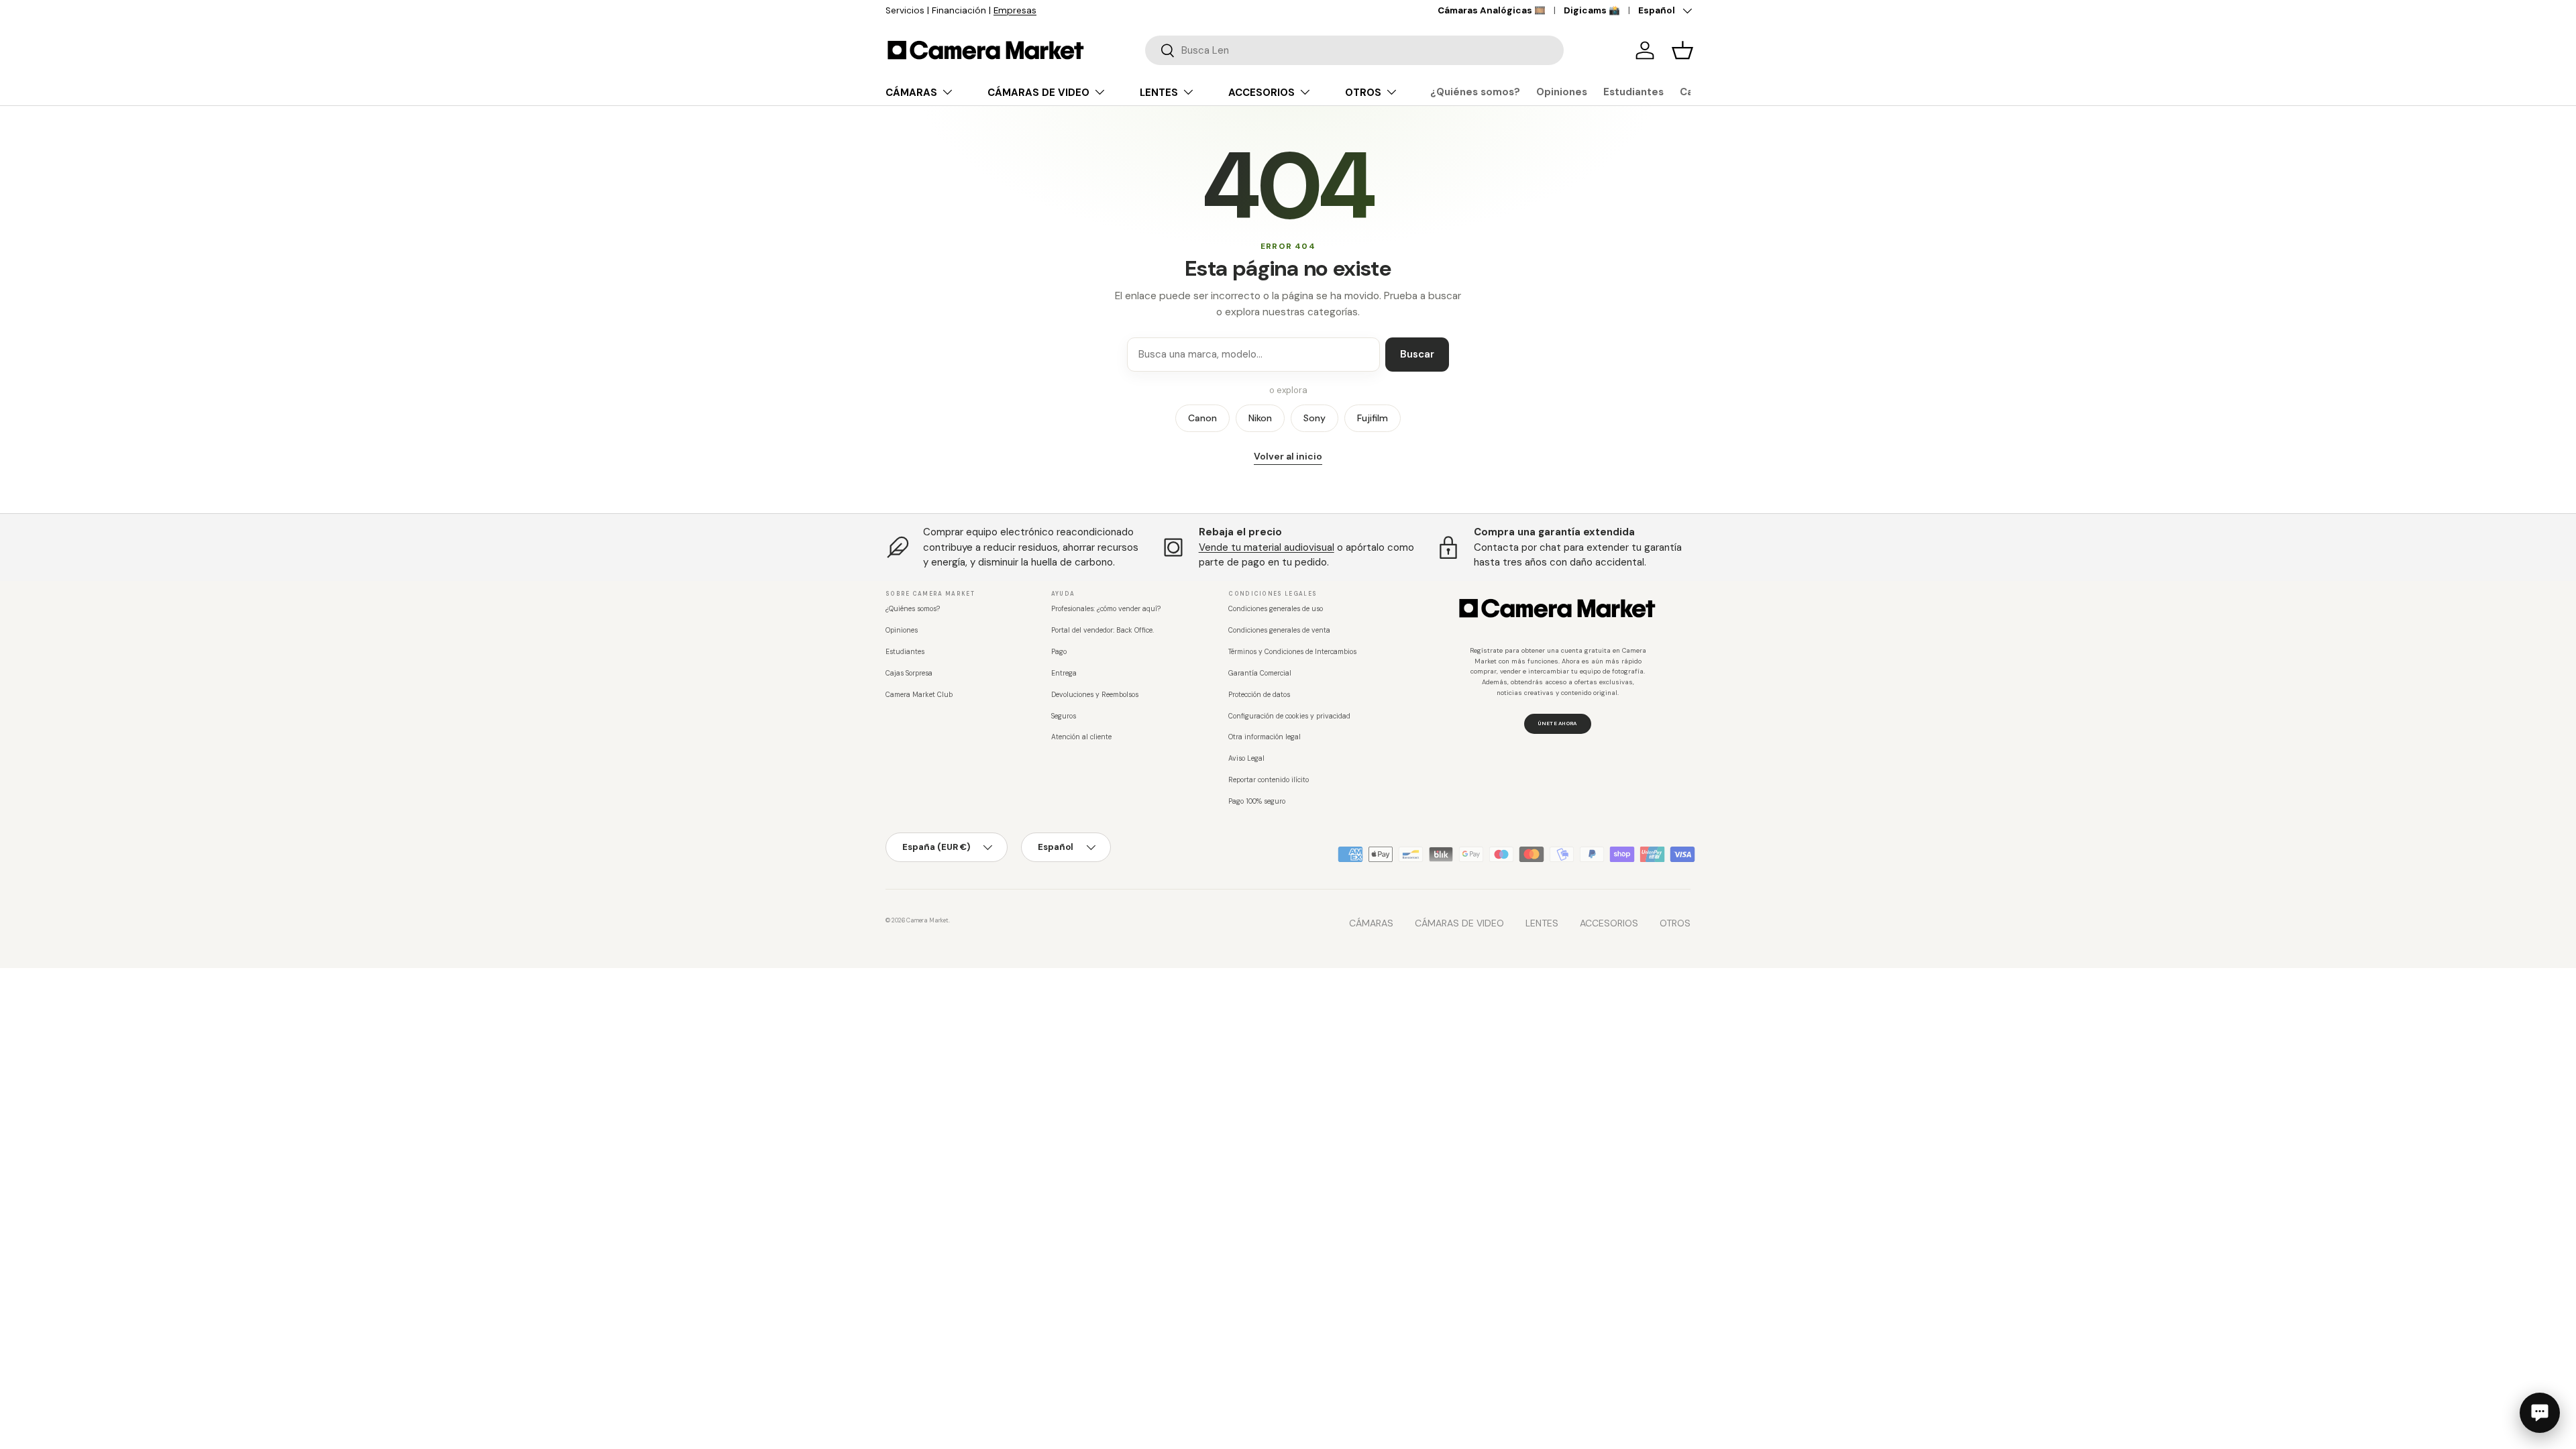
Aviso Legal (1246, 758)
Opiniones (1562, 92)
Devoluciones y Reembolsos (1095, 695)
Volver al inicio (1288, 456)
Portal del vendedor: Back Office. (1103, 630)
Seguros (1064, 716)
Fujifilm (1373, 418)
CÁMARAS (911, 93)
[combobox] (1354, 50)
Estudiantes (1633, 92)
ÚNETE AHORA (1557, 723)
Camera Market (927, 920)
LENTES (1159, 93)
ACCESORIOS (1262, 93)
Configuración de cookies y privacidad (1289, 716)
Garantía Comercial (1260, 673)
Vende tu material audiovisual (1267, 547)
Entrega (1064, 673)
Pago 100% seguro (1257, 801)
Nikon (1260, 418)
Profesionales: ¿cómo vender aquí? (1106, 609)
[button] (1682, 50)
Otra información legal (1265, 737)
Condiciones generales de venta (1279, 630)
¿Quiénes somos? (1475, 92)
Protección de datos (1259, 695)
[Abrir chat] (2540, 1413)
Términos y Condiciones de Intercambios (1292, 652)
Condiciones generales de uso (1276, 609)
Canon (1202, 418)
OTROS (1363, 93)
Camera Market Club (919, 695)
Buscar (1417, 354)
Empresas (1015, 10)
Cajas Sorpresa (909, 673)
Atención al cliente (1081, 737)
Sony (1314, 418)
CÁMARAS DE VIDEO (1038, 93)
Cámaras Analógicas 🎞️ (1492, 10)
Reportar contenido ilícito (1269, 780)
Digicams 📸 (1592, 10)
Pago (1059, 652)
